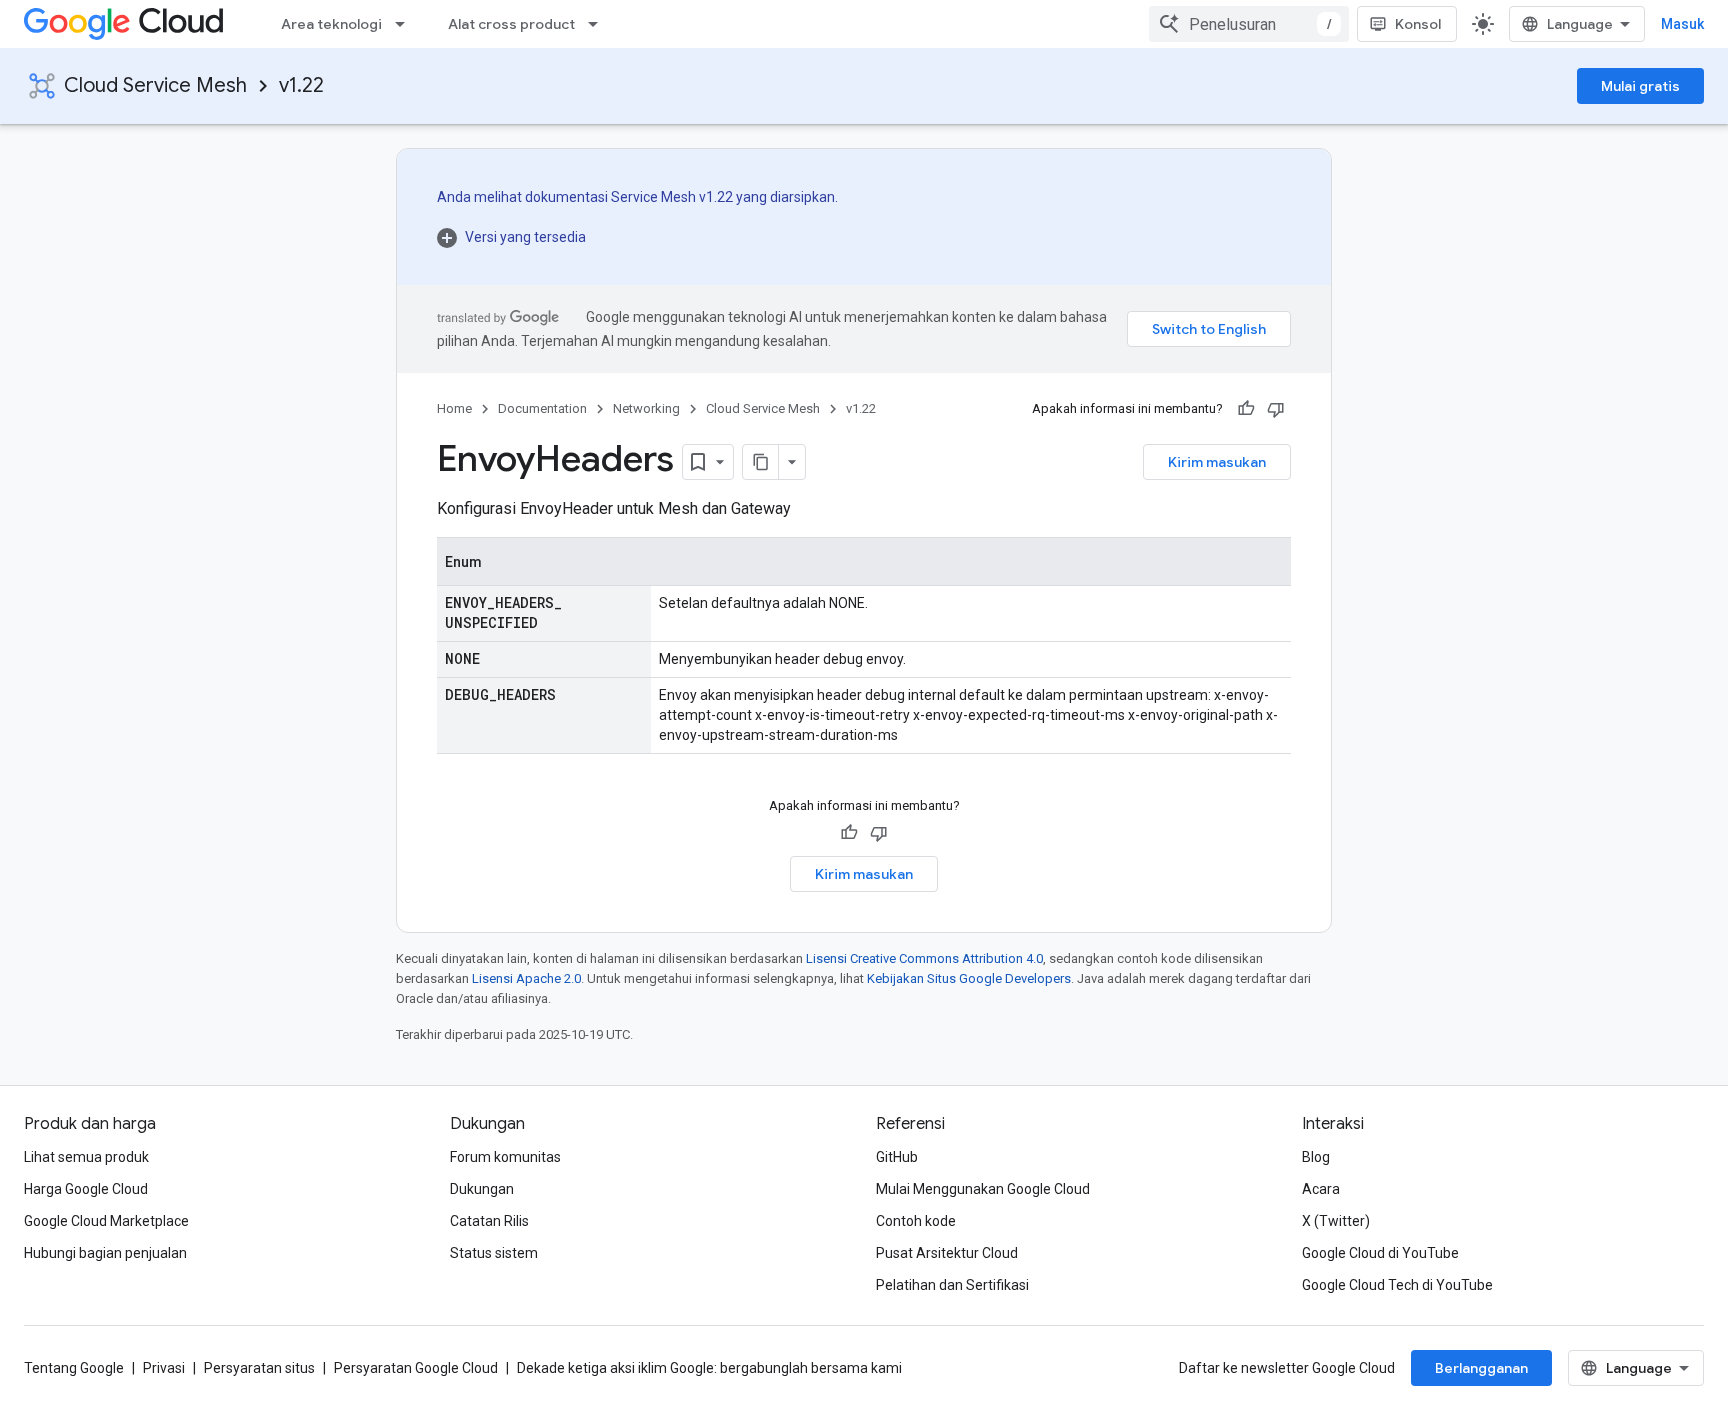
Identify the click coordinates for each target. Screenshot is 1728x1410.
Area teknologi (331, 24)
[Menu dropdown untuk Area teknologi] (406, 24)
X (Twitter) (1336, 1221)
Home (454, 408)
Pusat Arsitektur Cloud (947, 1253)
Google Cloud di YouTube (1380, 1253)
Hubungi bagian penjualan (105, 1253)
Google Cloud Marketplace (106, 1221)
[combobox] (1249, 24)
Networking (646, 408)
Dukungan (482, 1189)
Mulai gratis (1640, 86)
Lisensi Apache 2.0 (526, 978)
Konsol (1418, 24)
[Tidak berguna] (1276, 409)
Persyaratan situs (259, 1368)
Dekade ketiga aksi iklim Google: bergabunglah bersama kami (709, 1368)
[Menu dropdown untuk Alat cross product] (599, 24)
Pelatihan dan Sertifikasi (952, 1285)
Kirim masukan (1217, 462)
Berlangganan (1481, 1368)
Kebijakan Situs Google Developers (969, 978)
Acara (1321, 1189)
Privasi (164, 1368)
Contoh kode (916, 1221)
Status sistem (494, 1253)
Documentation (542, 408)
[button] (637, 237)
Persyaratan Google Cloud (416, 1368)
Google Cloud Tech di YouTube (1397, 1285)
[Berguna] (1246, 409)
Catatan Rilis (489, 1221)
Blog (1316, 1157)
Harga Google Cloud (86, 1189)
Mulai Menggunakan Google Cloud (983, 1189)
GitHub (897, 1157)
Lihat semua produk (86, 1157)
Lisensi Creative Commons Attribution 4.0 (924, 958)
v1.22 (301, 85)
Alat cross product (511, 24)
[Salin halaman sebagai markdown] (761, 462)
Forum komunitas (505, 1157)
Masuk (1682, 24)
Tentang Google (74, 1368)
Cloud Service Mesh (155, 85)
